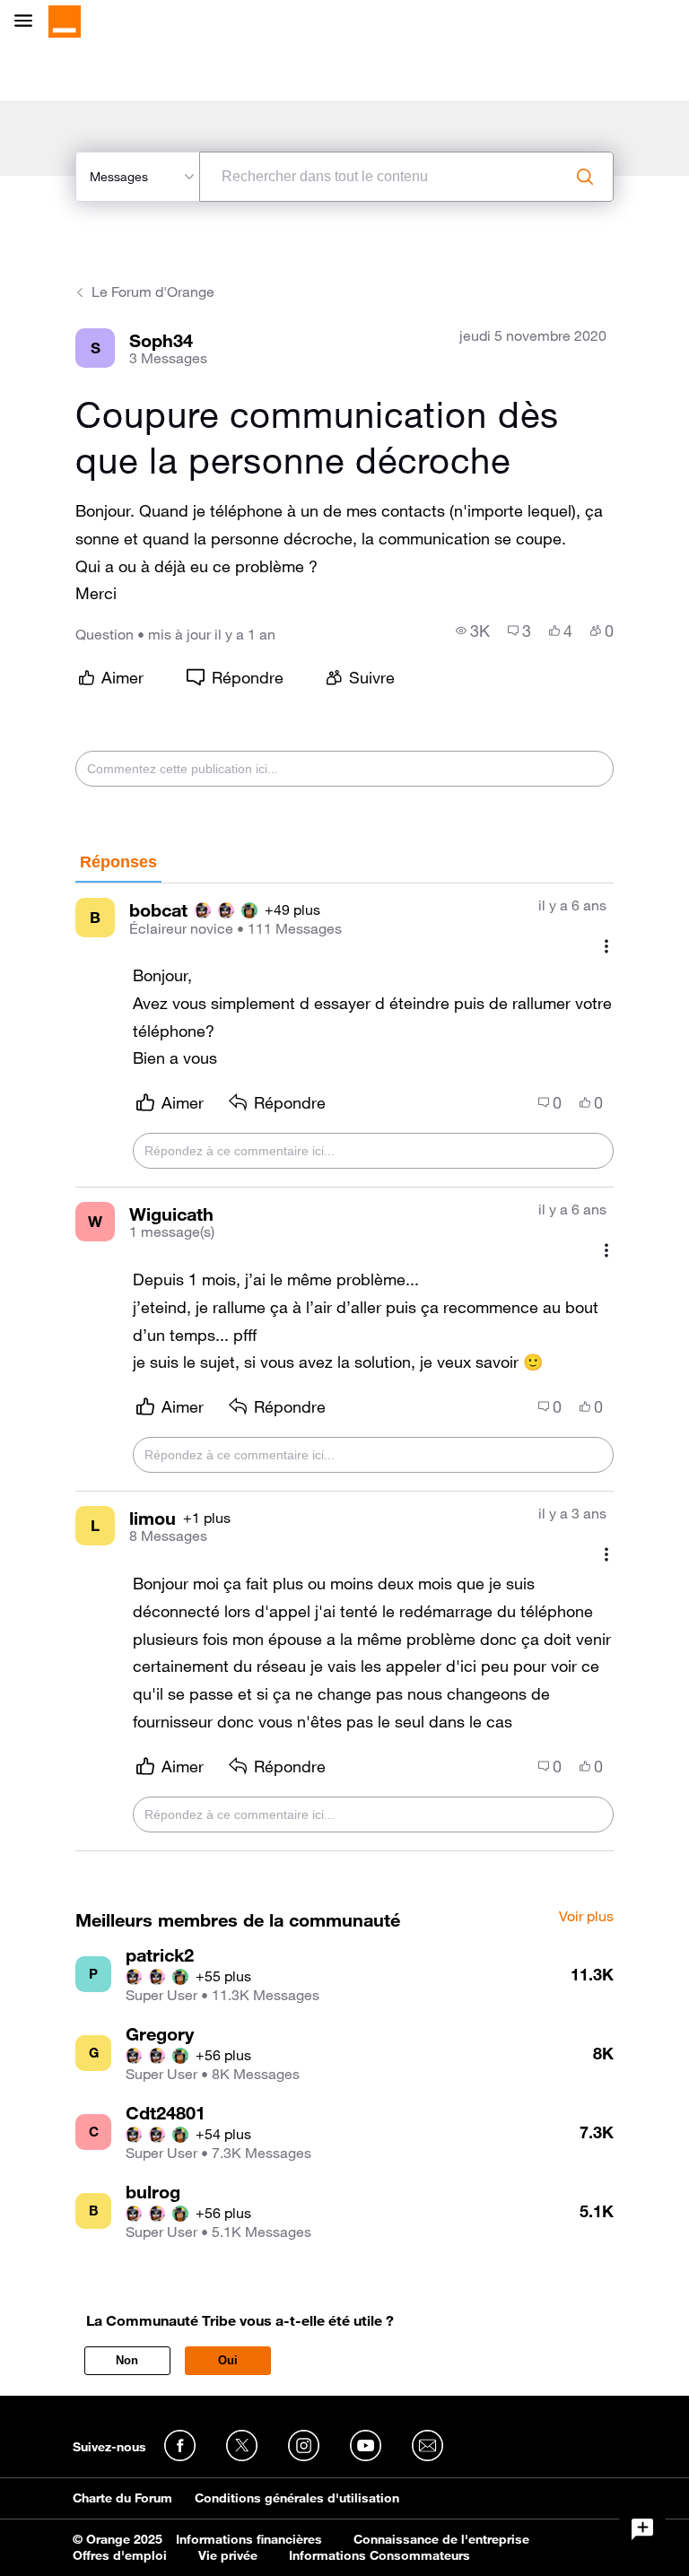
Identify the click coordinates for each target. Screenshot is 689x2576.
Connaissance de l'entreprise (441, 2539)
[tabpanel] (344, 1367)
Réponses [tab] (118, 862)
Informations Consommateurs (379, 2555)
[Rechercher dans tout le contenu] (585, 177)
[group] (473, 631)
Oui (228, 2360)
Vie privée (228, 2555)
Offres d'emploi (120, 2555)
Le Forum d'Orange (153, 292)
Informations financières (249, 2539)
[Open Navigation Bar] (29, 22)
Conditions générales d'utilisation (297, 2498)
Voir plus (586, 1917)
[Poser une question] (642, 2529)
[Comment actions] (606, 946)
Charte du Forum (122, 2498)
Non (127, 2360)
